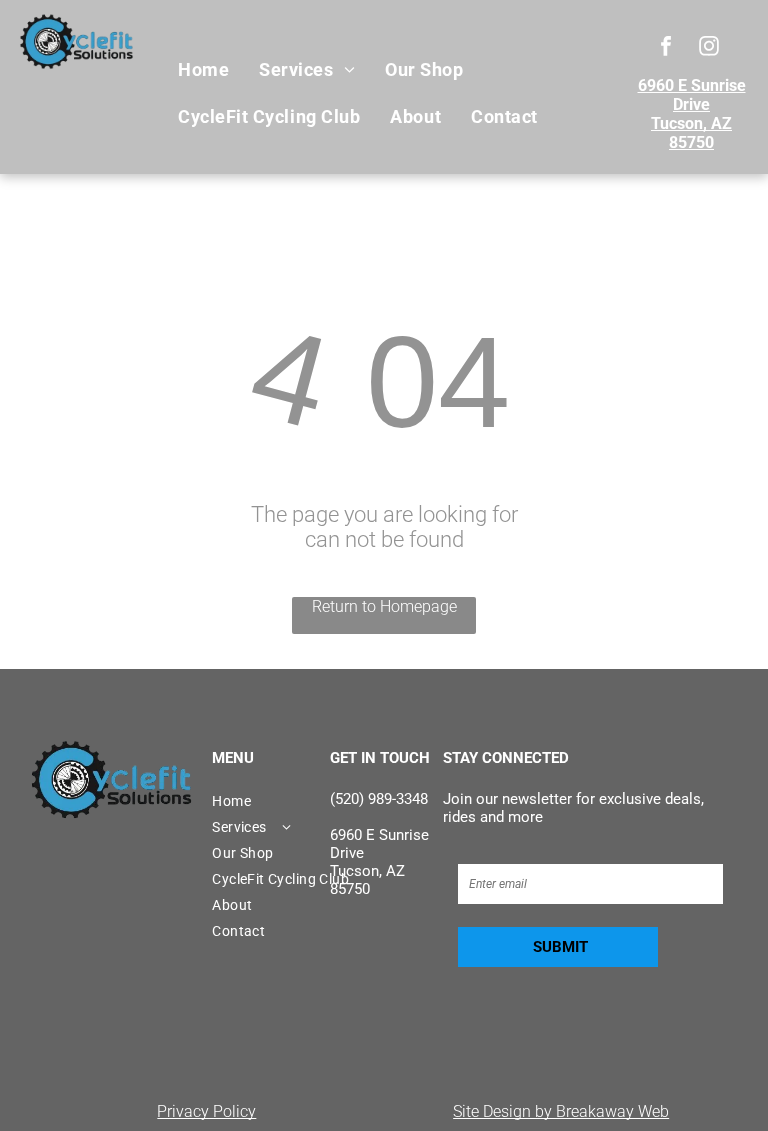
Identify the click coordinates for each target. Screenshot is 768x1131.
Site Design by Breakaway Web (561, 1111)
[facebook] (666, 48)
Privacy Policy (206, 1111)
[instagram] (709, 48)
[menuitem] (203, 70)
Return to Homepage (384, 606)
